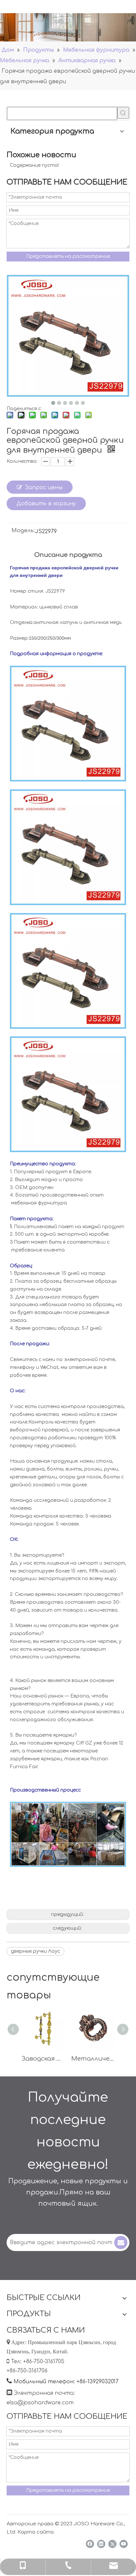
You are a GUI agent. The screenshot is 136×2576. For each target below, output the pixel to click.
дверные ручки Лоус (35, 1951)
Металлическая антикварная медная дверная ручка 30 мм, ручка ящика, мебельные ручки (93, 2059)
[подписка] (121, 2242)
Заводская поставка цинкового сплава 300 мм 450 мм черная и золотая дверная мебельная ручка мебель (43, 2059)
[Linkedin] (101, 2544)
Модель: (23, 531)
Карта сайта (36, 2532)
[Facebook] (90, 2544)
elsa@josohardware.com (40, 2403)
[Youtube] (124, 2544)
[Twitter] (112, 2544)
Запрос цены (44, 487)
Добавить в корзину (46, 504)
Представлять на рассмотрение (68, 256)
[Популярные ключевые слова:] (123, 113)
